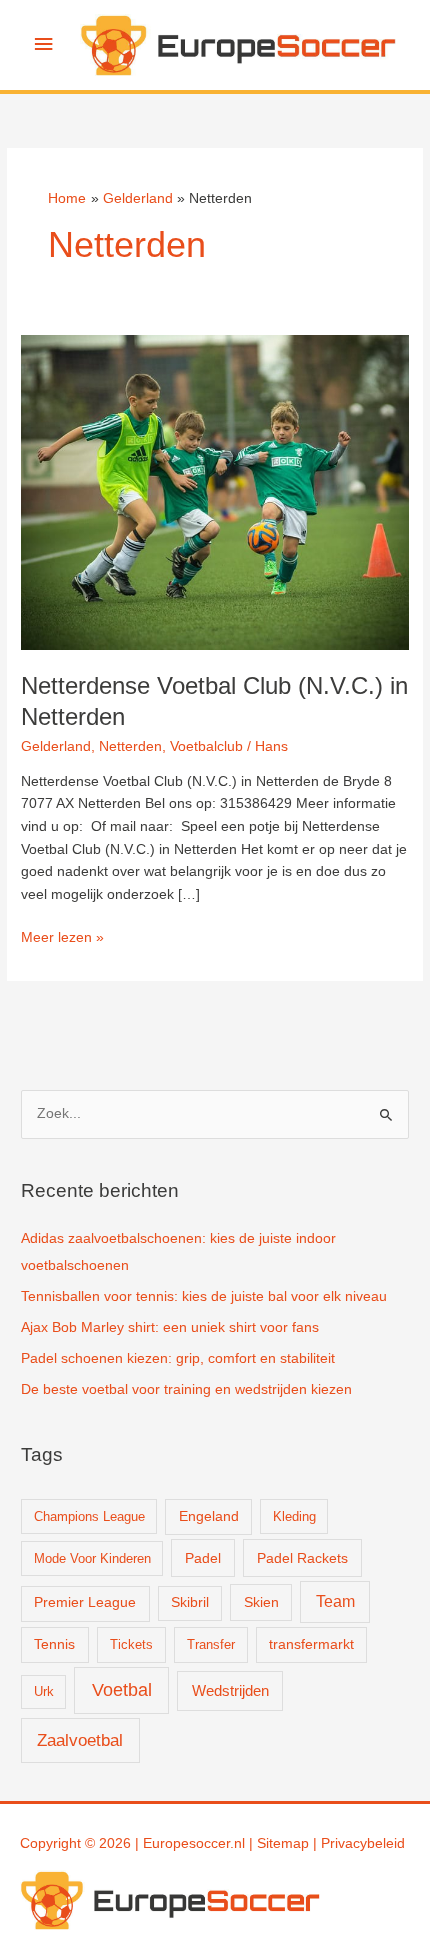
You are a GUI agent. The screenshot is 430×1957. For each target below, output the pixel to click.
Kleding (294, 1516)
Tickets (131, 1644)
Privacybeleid (363, 1843)
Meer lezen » (62, 939)
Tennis (54, 1644)
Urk (44, 1691)
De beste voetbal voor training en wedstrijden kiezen (186, 1389)
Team (335, 1601)
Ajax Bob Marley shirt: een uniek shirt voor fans (170, 1327)
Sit (265, 1843)
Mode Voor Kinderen (92, 1558)
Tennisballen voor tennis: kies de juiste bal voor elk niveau (204, 1296)
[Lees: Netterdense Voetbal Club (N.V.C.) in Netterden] (215, 491)
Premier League (85, 1602)
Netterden (130, 746)
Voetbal (122, 1690)
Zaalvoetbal (80, 1740)
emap (291, 1843)
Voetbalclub (206, 746)
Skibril (190, 1602)
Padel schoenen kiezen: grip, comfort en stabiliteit (178, 1358)
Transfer (211, 1644)
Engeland (209, 1516)
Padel (203, 1558)
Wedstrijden (230, 1690)
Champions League (89, 1516)
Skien (261, 1602)
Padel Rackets (302, 1558)
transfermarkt (311, 1644)
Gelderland (56, 746)
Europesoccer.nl (194, 1843)
